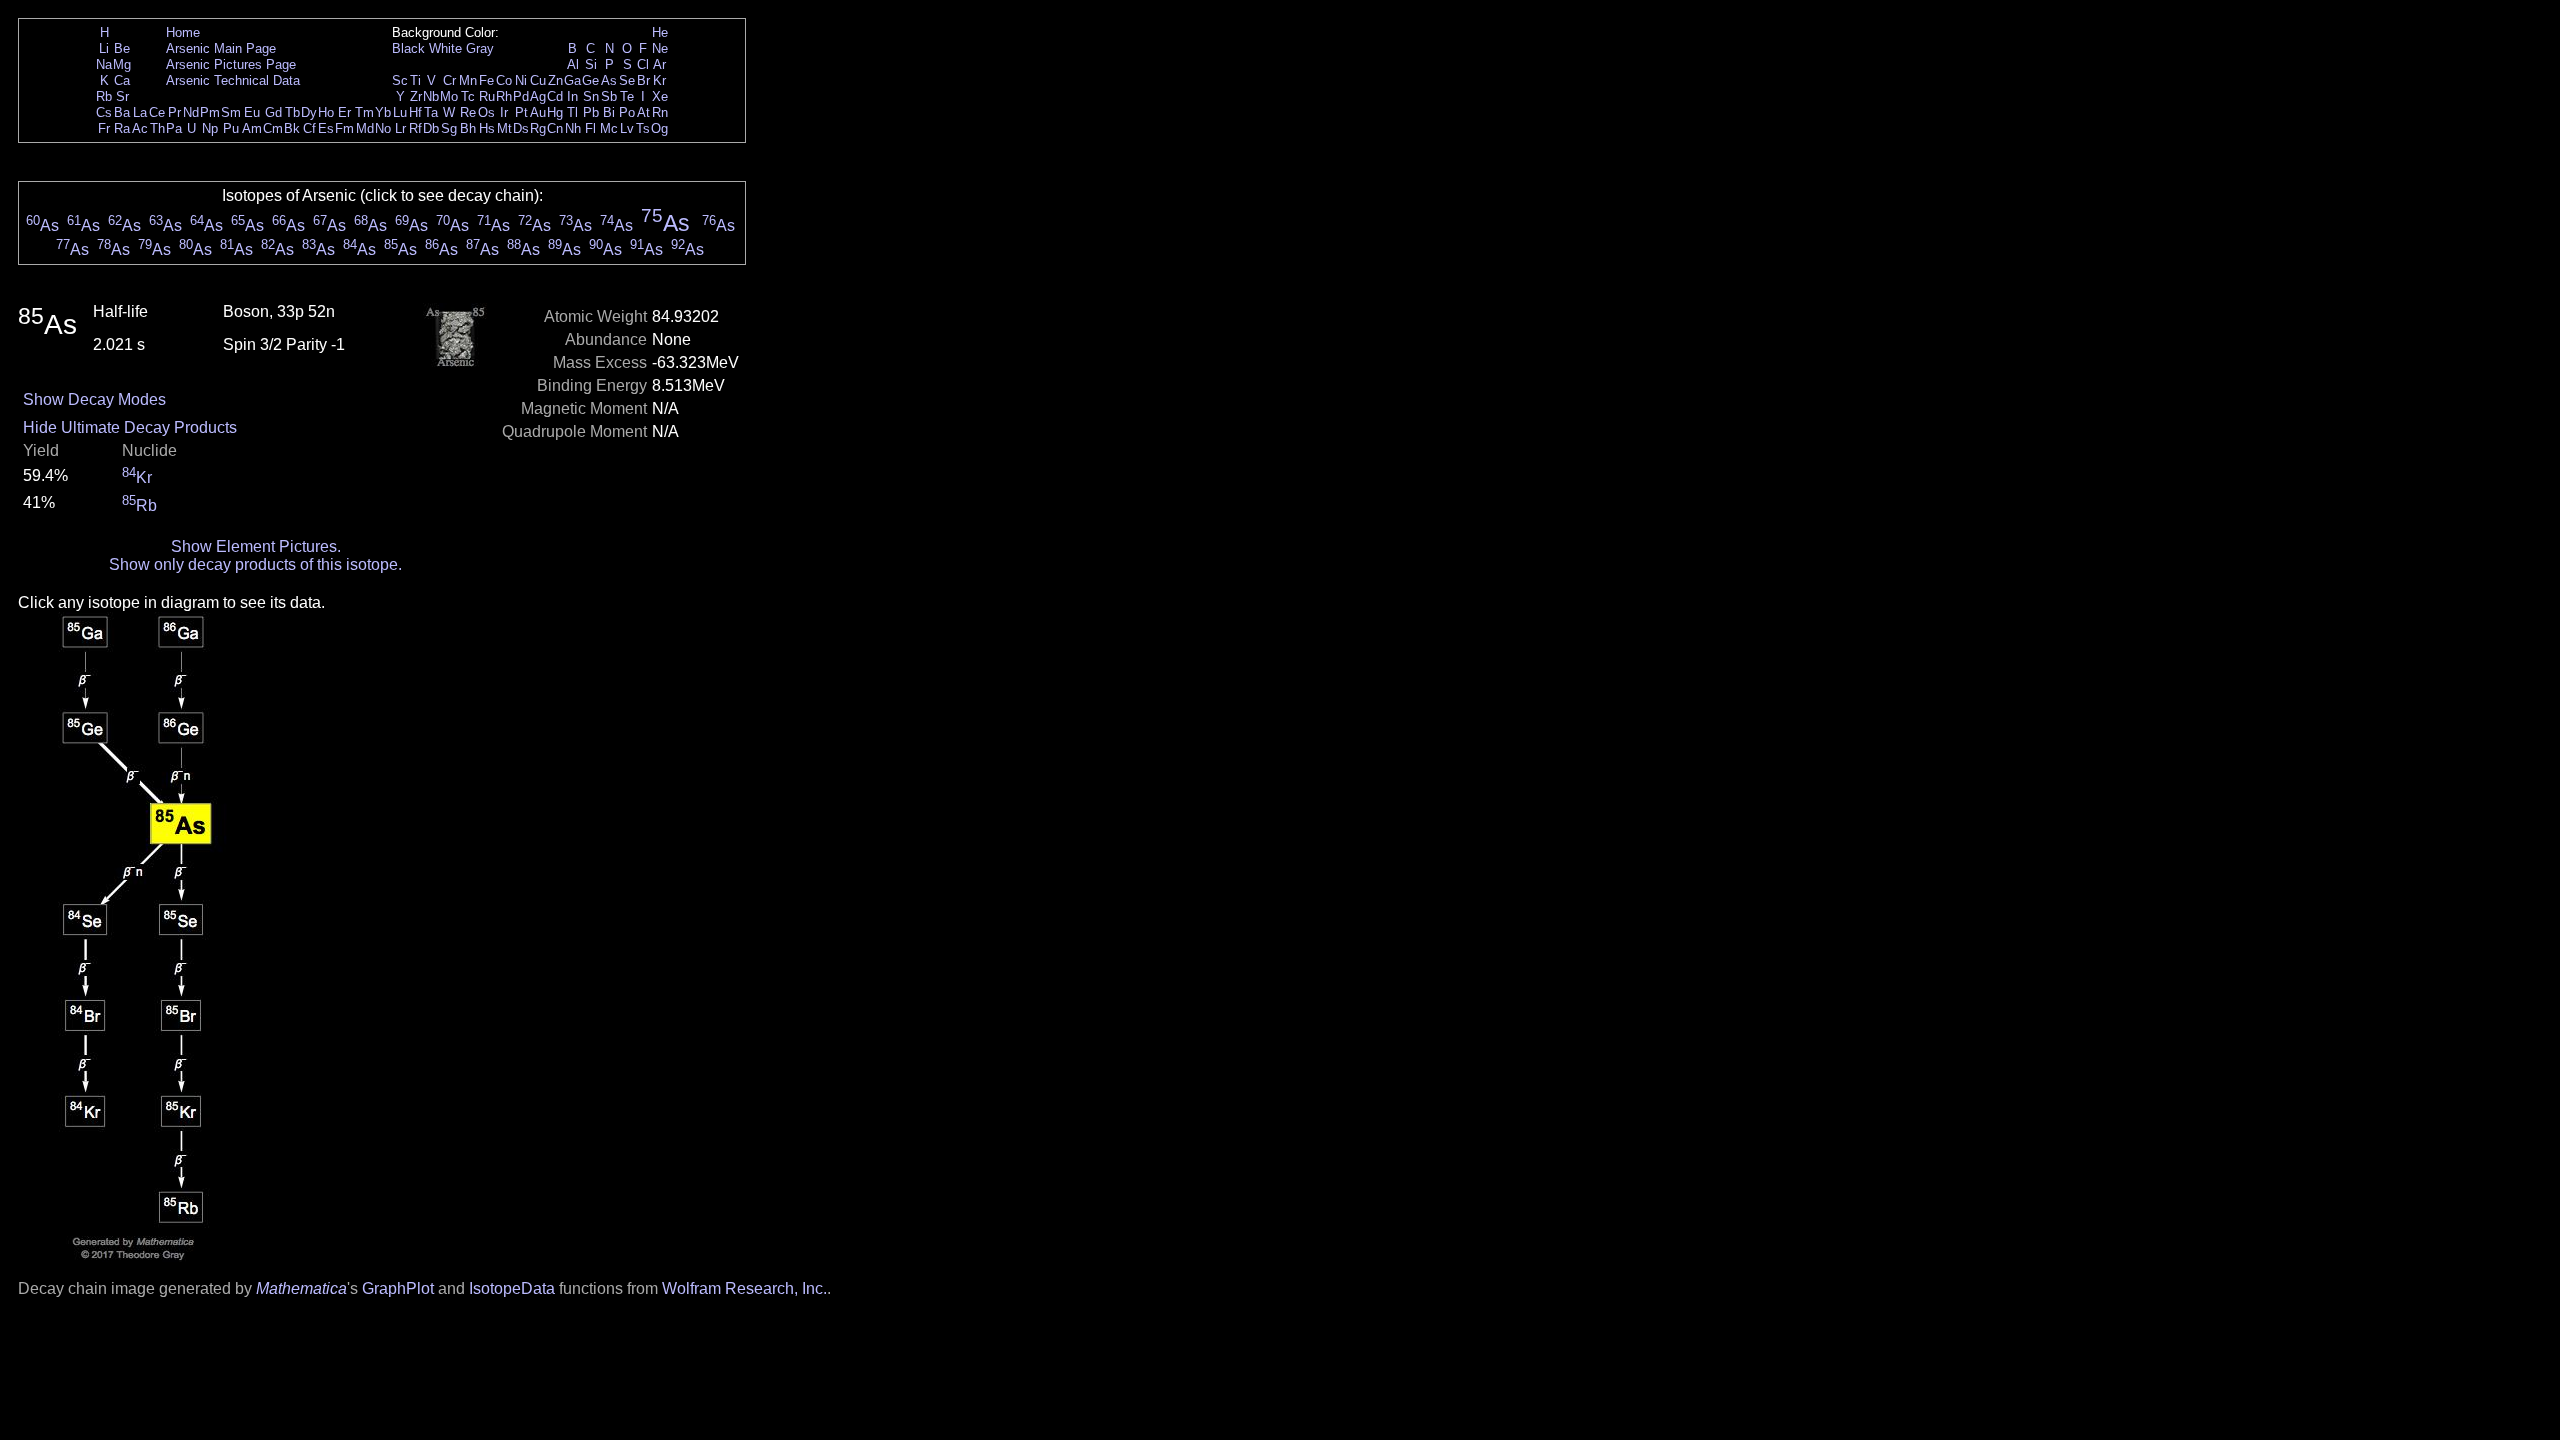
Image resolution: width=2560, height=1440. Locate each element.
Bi (609, 112)
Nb (431, 96)
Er (344, 112)
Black (408, 48)
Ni (521, 80)
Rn (660, 112)
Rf (415, 128)
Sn (591, 96)
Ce (157, 112)
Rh (504, 96)
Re (468, 112)
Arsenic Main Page (221, 48)
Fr (104, 128)
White (445, 48)
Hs (487, 128)
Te (627, 96)
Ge (590, 80)
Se (627, 80)
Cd (555, 96)
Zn (555, 80)
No (383, 128)
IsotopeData (512, 1288)
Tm (364, 112)
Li (104, 48)
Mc (609, 128)
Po (627, 112)
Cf (309, 128)
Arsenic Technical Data (233, 80)
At (643, 112)
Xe (660, 96)
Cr (449, 80)
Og (659, 128)
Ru (487, 96)
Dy (309, 112)
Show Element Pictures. (256, 546)
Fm (344, 128)
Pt (521, 112)
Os (486, 112)
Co (504, 80)
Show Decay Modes (94, 399)
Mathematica (301, 1288)
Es (326, 128)
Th (157, 128)
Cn (555, 128)
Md (365, 128)
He (660, 32)
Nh (573, 128)
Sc (400, 80)
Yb (383, 112)
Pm (210, 112)
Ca (122, 80)
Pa (174, 128)
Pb (591, 112)
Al (573, 64)
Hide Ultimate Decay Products (130, 427)
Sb (609, 96)
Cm (273, 128)
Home (183, 32)
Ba (122, 112)
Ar (659, 64)
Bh (468, 128)
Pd (521, 96)
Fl (590, 128)
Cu (538, 80)
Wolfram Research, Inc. (744, 1288)
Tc (468, 96)
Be (122, 48)
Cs (104, 112)
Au (538, 112)
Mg (122, 64)
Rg (538, 128)
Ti (415, 80)
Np (210, 128)
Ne (660, 48)
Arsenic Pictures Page (231, 64)
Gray (480, 48)
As (609, 80)
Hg (555, 112)
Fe (486, 80)
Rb (104, 96)
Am (252, 128)
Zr (416, 96)
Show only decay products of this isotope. (255, 564)
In (572, 96)
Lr (400, 128)
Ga (572, 80)
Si (591, 64)
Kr (659, 80)
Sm (231, 112)
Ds (521, 128)
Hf (415, 112)
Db (431, 128)
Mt (504, 128)
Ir (504, 112)
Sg (449, 128)
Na (104, 64)
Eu (252, 112)
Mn (468, 80)
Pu (231, 128)
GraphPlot (398, 1288)
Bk (292, 128)
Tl (572, 112)
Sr (122, 96)
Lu (400, 112)
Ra (122, 128)
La (140, 112)
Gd (273, 112)
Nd (191, 112)
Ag (538, 96)
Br (643, 80)
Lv (627, 128)
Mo (449, 96)
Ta (431, 112)
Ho (326, 112)
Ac (140, 128)
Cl (643, 64)
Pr (174, 112)
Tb (292, 112)
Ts (643, 128)
